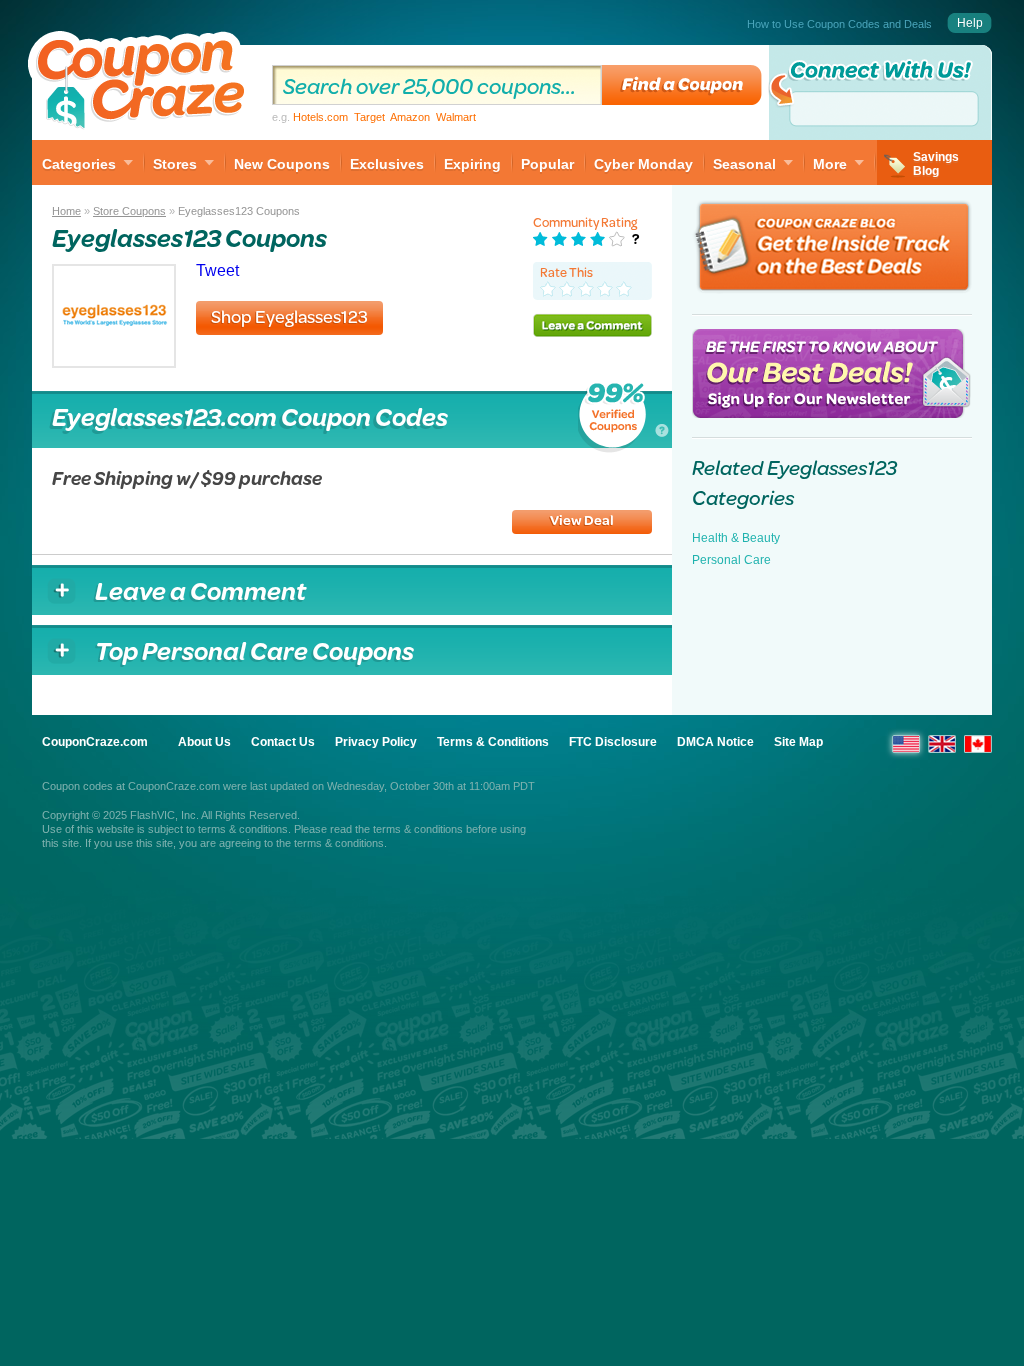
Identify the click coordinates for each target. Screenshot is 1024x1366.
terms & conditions (243, 829)
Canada (978, 744)
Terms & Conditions (493, 742)
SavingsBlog (936, 164)
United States (906, 744)
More (830, 164)
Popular (547, 164)
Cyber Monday (643, 164)
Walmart (456, 117)
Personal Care (731, 560)
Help (970, 23)
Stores (175, 164)
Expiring (472, 164)
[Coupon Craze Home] (142, 84)
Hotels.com (320, 117)
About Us (204, 742)
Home (66, 211)
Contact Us (283, 742)
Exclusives (387, 164)
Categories (79, 164)
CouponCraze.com (95, 742)
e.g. (374, 117)
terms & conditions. (340, 843)
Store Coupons (129, 211)
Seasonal (744, 164)
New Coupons (282, 164)
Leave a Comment (592, 325)
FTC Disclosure (613, 742)
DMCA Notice (715, 742)
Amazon (410, 117)
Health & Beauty (736, 538)
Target (369, 117)
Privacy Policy (376, 742)
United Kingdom (942, 744)
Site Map (798, 742)
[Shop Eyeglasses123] (114, 362)
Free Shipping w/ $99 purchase (187, 477)
